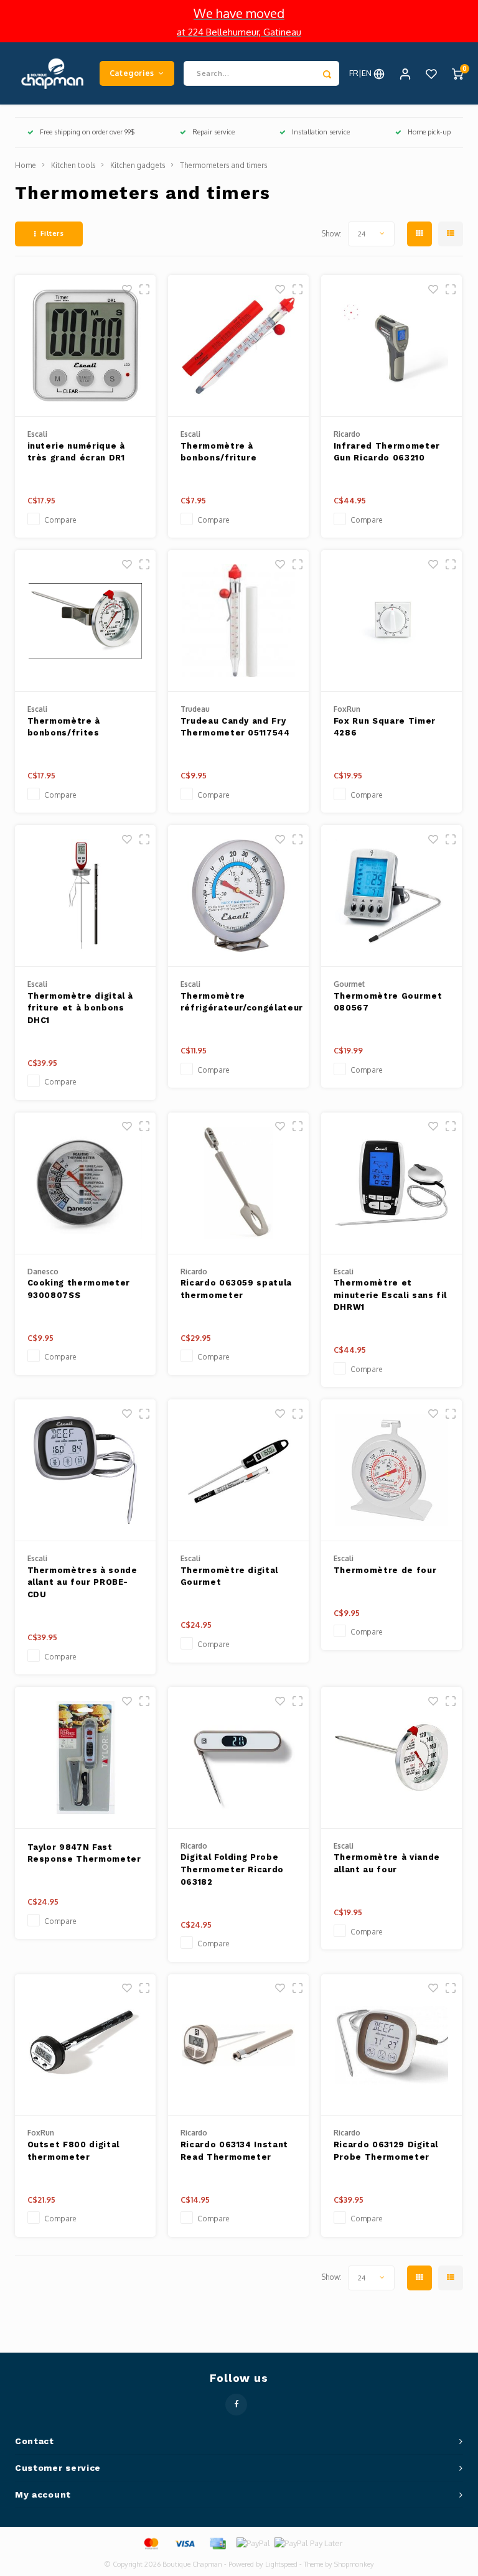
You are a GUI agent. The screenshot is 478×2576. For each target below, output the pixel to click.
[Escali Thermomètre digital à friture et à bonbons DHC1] (86, 896)
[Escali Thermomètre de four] (392, 1470)
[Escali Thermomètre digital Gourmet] (239, 1470)
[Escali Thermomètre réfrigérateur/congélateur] (239, 896)
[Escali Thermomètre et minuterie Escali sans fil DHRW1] (392, 1183)
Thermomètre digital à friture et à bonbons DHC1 (81, 1008)
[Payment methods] (151, 2542)
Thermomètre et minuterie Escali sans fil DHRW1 (390, 1295)
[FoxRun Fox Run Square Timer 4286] (392, 621)
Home (26, 165)
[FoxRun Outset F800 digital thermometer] (86, 2045)
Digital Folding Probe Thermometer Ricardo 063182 (232, 1869)
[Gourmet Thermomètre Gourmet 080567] (392, 896)
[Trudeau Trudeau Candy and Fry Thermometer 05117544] (239, 621)
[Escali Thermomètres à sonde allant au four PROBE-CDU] (86, 1470)
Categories (132, 73)
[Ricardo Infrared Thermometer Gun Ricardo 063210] (392, 346)
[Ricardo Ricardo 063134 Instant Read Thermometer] (239, 2045)
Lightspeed (281, 2564)
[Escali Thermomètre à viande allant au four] (392, 1758)
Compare (60, 520)
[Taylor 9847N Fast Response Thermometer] (86, 1758)
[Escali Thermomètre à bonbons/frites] (86, 621)
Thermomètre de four (385, 1570)
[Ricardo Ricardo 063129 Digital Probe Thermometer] (392, 2045)
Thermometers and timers (223, 165)
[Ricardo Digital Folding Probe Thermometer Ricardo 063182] (239, 1758)
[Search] (327, 73)
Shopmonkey (354, 2564)
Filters (52, 233)
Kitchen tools (73, 165)
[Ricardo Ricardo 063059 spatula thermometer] (239, 1183)
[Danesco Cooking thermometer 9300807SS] (86, 1183)
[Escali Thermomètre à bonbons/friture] (239, 346)
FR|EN (361, 73)
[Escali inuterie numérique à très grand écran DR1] (86, 346)
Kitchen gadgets (138, 165)
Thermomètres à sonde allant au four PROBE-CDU (82, 1582)
